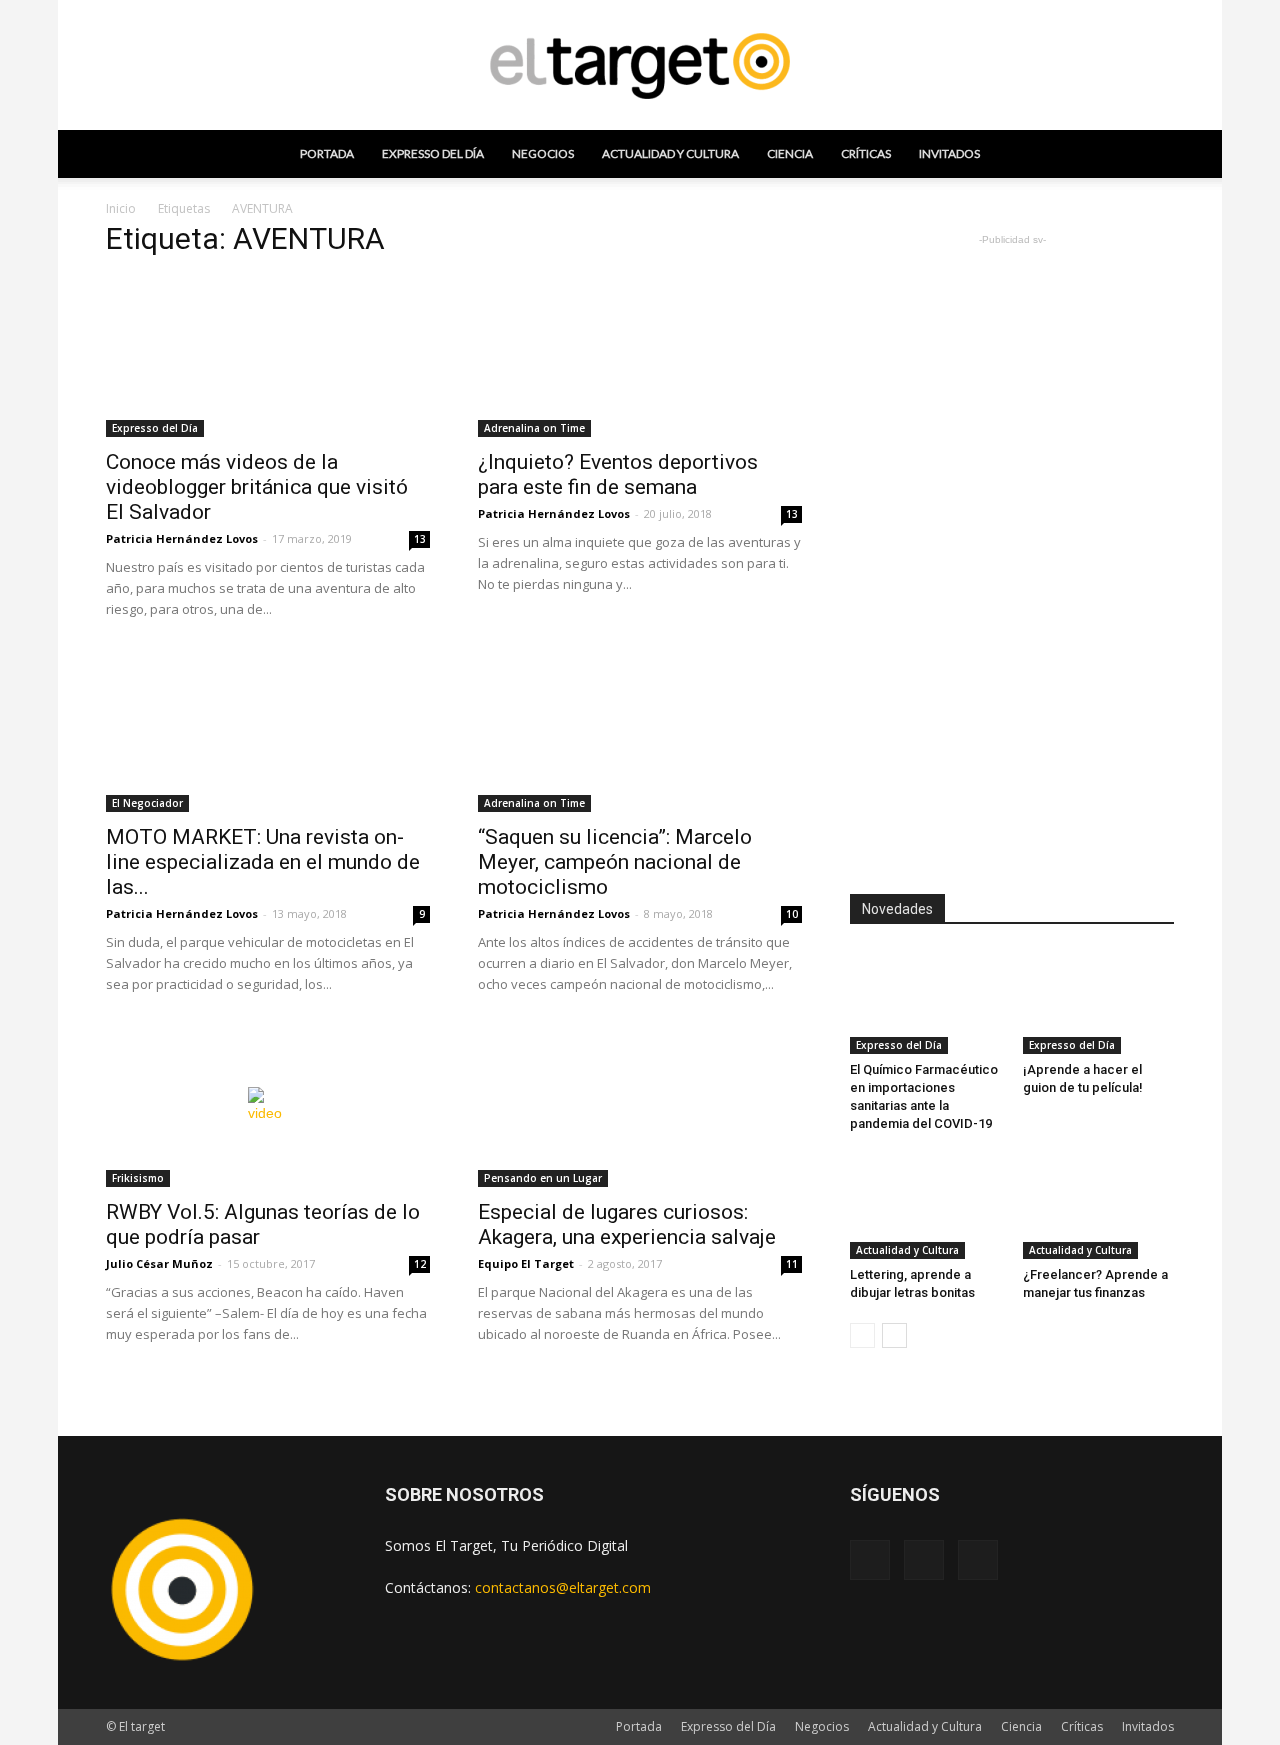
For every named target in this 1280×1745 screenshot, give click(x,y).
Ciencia (790, 153)
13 (420, 539)
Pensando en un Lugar (543, 1178)
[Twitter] (978, 1560)
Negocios (543, 153)
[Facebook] (870, 1560)
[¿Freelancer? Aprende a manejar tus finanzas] (1099, 1207)
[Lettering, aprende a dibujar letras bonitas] (926, 1207)
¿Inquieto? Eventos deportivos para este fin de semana (618, 474)
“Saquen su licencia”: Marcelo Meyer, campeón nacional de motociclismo (615, 862)
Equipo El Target (526, 1263)
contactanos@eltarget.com (563, 1587)
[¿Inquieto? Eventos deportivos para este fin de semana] (640, 357)
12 (420, 1264)
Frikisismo (138, 1178)
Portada (327, 153)
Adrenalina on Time (534, 428)
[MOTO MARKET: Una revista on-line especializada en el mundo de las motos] (268, 732)
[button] (1150, 154)
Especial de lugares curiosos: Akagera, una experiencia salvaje (627, 1224)
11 (792, 1264)
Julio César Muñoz (159, 1263)
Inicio (121, 208)
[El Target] (640, 66)
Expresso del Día (433, 153)
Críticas (866, 153)
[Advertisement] (1012, 550)
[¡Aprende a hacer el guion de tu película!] (1099, 1002)
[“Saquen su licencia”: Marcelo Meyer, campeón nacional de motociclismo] (640, 732)
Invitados (949, 153)
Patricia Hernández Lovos (182, 538)
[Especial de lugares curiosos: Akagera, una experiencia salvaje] (640, 1107)
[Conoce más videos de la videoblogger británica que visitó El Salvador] (268, 357)
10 (792, 914)
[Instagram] (924, 1560)
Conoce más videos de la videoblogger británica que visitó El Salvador (257, 487)
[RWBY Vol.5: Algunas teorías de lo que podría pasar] (268, 1107)
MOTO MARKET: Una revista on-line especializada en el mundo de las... (263, 862)
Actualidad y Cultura (670, 153)
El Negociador (147, 803)
